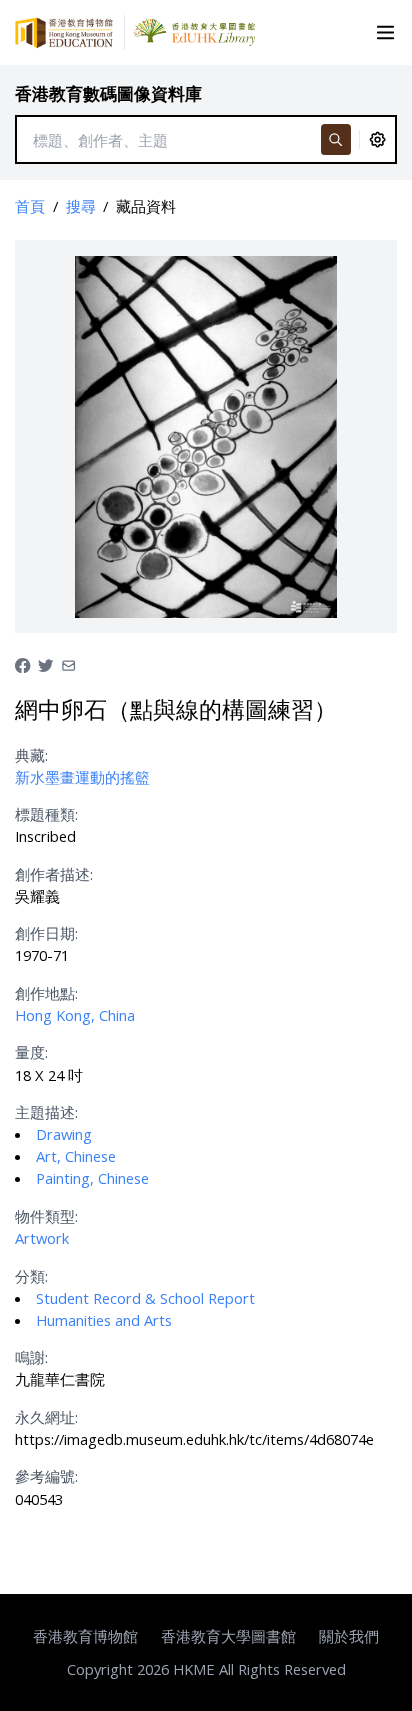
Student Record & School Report (145, 1298)
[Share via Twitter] (45, 663)
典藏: (31, 755)
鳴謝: (31, 1357)
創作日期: (46, 933)
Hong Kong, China (75, 1015)
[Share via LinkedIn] (68, 663)
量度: (31, 1052)
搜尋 (81, 206)
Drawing (64, 1134)
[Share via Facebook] (22, 663)
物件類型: (46, 1216)
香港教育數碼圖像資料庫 (108, 93)
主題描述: (46, 1112)
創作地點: (46, 993)
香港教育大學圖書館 (228, 1636)
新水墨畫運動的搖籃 (82, 777)
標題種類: (46, 814)
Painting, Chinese (92, 1178)
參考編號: (46, 1476)
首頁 (30, 206)
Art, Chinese (76, 1156)
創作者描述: (54, 874)
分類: (31, 1276)
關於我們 (349, 1636)
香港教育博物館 (85, 1636)
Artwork (42, 1238)
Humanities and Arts (104, 1320)
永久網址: (46, 1417)
